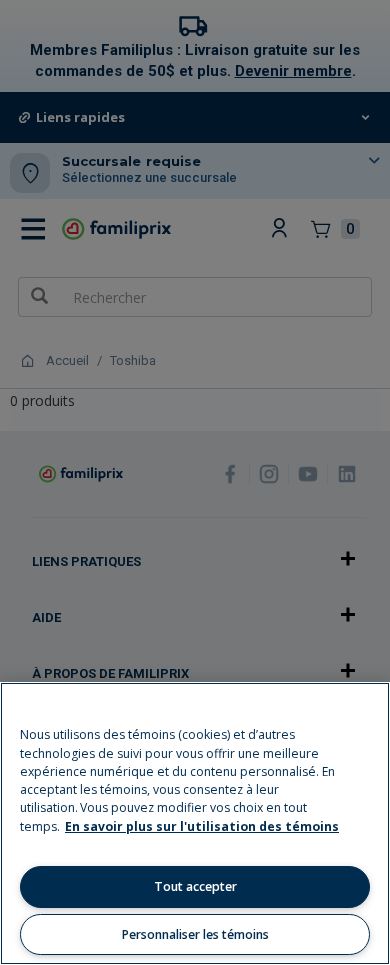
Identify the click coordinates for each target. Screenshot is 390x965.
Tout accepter (195, 886)
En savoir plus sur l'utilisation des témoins (202, 826)
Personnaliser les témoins (195, 934)
